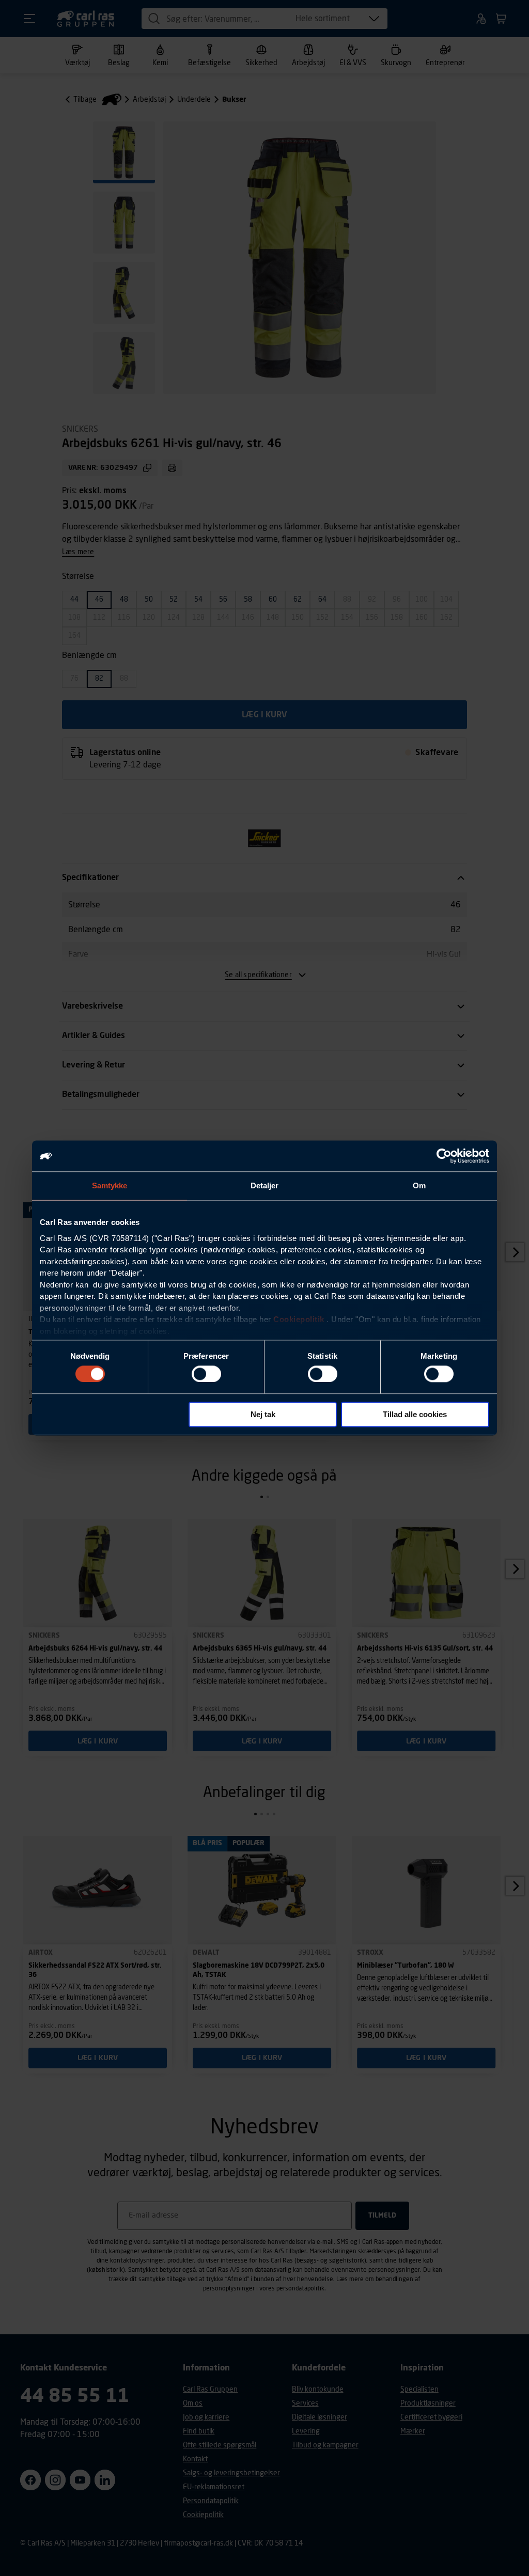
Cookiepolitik (299, 1319)
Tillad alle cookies (415, 1415)
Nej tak (263, 1415)
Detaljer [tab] (265, 1185)
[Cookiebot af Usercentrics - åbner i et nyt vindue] (444, 1156)
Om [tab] (419, 1185)
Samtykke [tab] (110, 1185)
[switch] (206, 1374)
